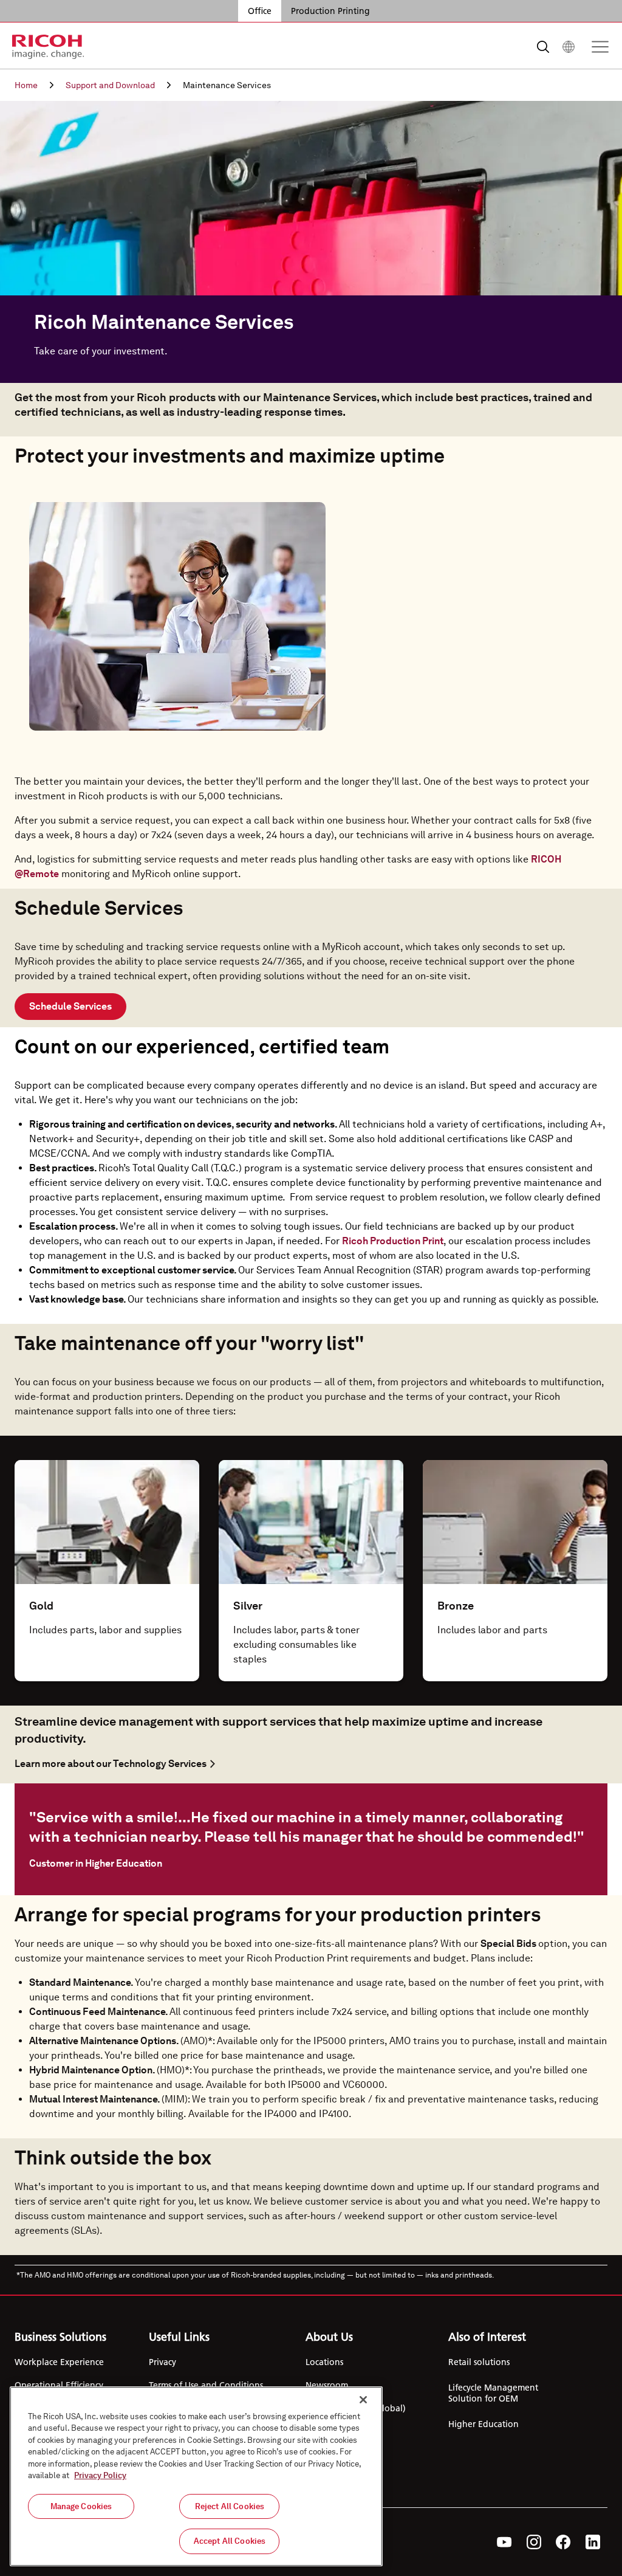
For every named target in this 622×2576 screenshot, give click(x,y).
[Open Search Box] (543, 47)
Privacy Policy (100, 2475)
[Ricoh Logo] (48, 47)
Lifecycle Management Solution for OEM (493, 2393)
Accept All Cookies (230, 2541)
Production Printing (330, 11)
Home (26, 85)
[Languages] (569, 47)
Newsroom (327, 2385)
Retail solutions (479, 2362)
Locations (324, 2362)
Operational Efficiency (59, 2385)
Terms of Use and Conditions (206, 2385)
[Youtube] (504, 2542)
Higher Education (484, 2424)
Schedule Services (70, 1006)
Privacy (162, 2362)
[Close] (363, 2400)
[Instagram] (534, 2542)
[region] (196, 2476)
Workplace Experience (59, 2362)
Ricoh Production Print (393, 1241)
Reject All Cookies (230, 2506)
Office (260, 11)
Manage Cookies (81, 2506)
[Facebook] (563, 2542)
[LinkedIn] (593, 2542)
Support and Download (110, 85)
